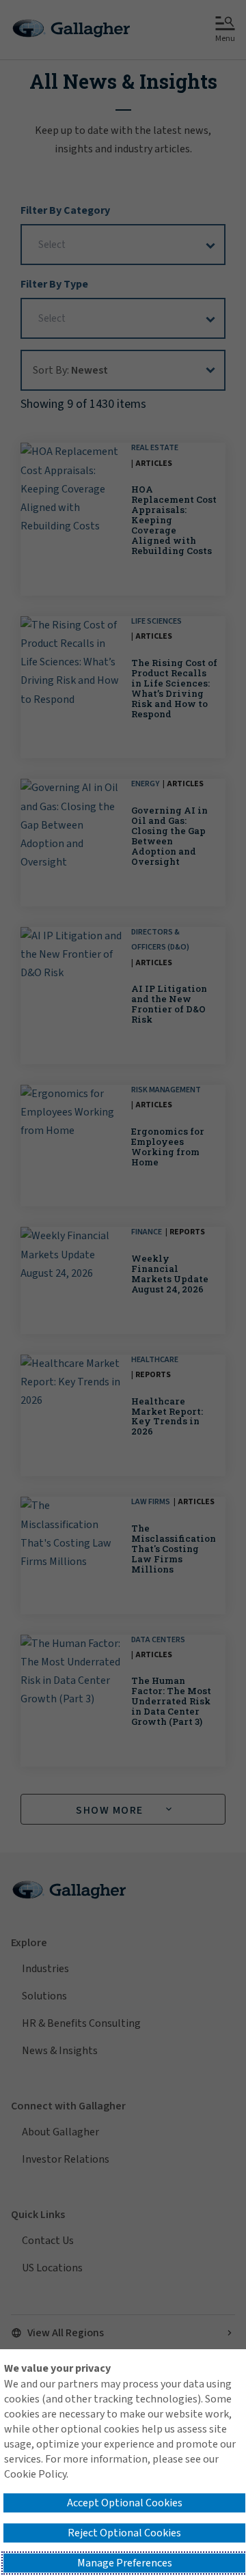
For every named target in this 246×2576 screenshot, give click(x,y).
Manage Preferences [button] (125, 2563)
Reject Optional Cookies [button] (124, 2533)
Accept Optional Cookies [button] (125, 2503)
